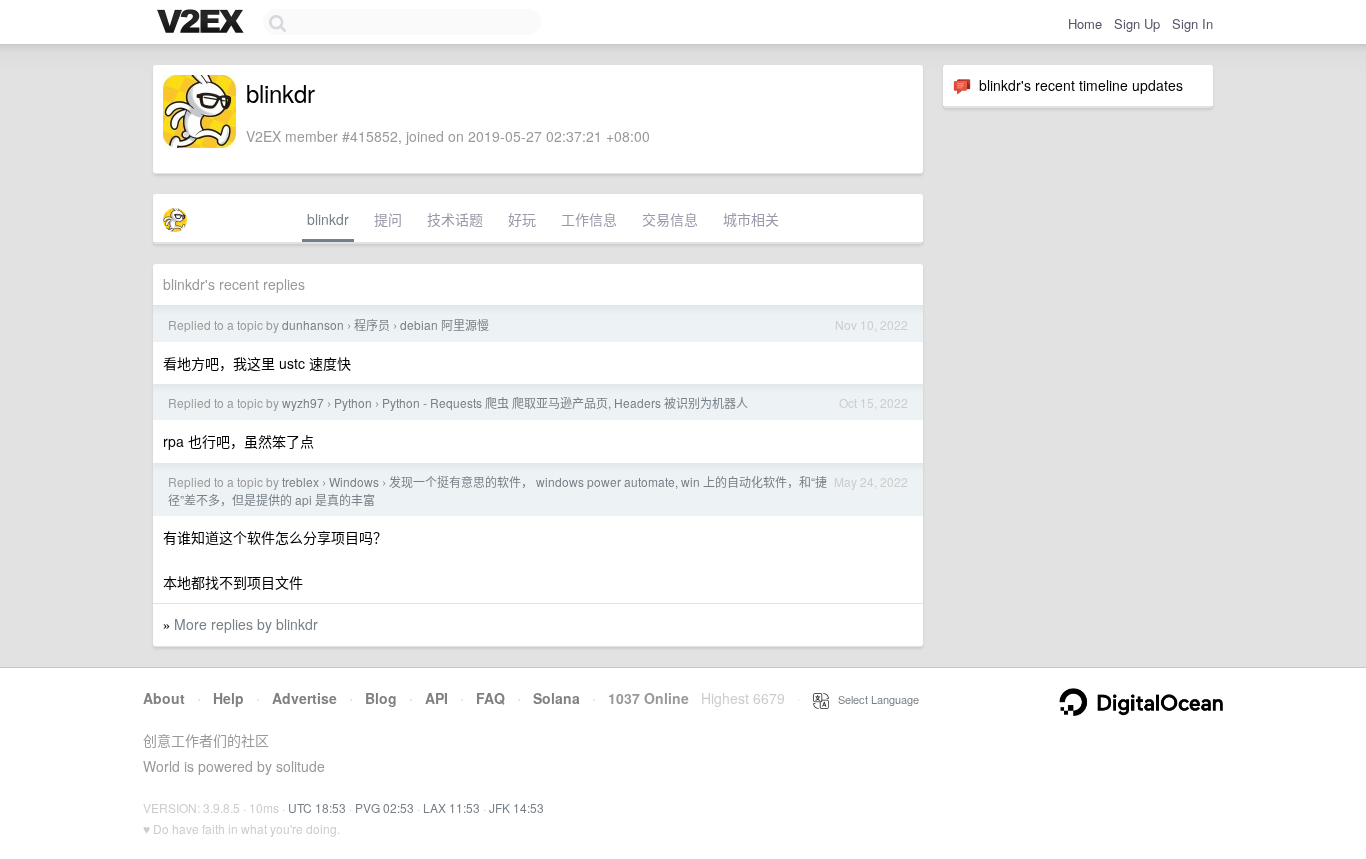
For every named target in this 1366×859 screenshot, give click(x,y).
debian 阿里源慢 (444, 324)
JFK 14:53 (516, 807)
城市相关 (751, 219)
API (436, 698)
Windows (354, 481)
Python (353, 402)
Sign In (1192, 23)
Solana (556, 698)
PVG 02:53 (384, 807)
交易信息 (670, 219)
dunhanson (313, 324)
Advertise (304, 698)
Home (1085, 23)
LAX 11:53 (451, 807)
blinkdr (328, 219)
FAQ (490, 698)
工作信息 (589, 219)
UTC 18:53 (317, 807)
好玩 (522, 219)
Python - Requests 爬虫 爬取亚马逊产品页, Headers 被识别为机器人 (565, 402)
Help (228, 698)
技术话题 (455, 219)
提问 (388, 219)
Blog (381, 698)
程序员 (372, 324)
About (164, 698)
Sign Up (1137, 23)
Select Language (874, 699)
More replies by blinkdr (246, 624)
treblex (300, 481)
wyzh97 (303, 402)
